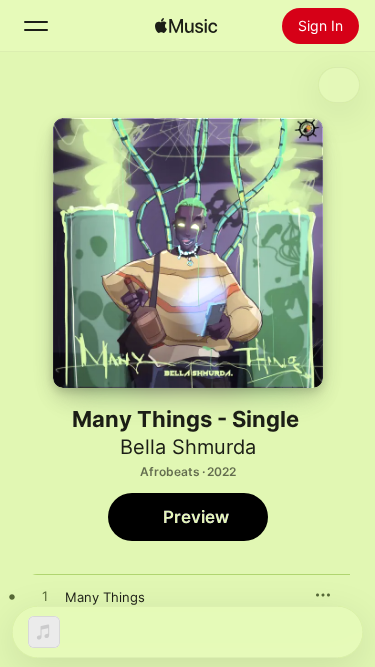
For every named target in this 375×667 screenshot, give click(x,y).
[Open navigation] (36, 26)
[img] (186, 26)
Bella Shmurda (188, 447)
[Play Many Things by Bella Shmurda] (45, 597)
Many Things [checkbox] (105, 597)
